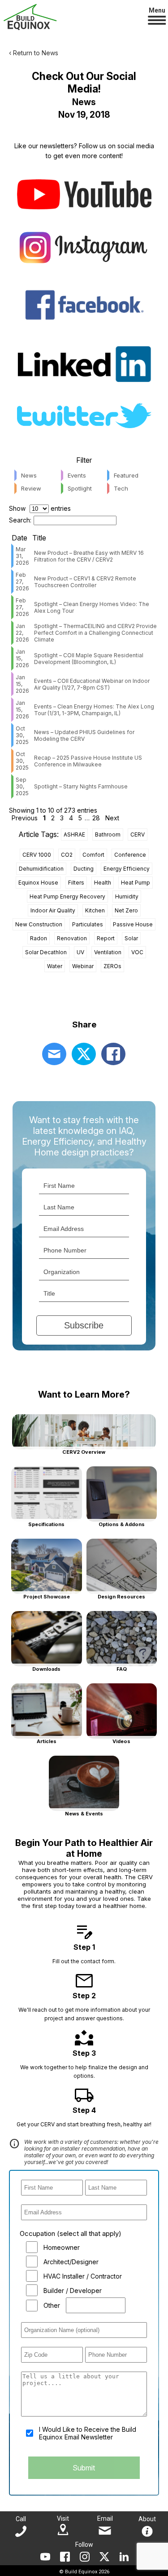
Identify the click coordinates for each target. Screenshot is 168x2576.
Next (112, 818)
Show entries (40, 508)
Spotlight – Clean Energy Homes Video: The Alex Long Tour (92, 607)
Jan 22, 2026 (22, 633)
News (29, 475)
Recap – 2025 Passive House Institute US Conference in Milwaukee (88, 761)
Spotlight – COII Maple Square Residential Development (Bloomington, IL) (89, 659)
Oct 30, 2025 (22, 735)
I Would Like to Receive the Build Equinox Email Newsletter (88, 2433)
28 (96, 818)
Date (19, 538)
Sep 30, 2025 (22, 786)
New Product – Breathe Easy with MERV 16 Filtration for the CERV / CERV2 (89, 556)
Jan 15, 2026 (22, 658)
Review (31, 488)
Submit (84, 2468)
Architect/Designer (71, 2262)
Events (77, 475)
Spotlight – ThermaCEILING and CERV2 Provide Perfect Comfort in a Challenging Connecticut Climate (95, 633)
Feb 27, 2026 (22, 582)
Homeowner (62, 2247)
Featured (126, 475)
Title (39, 538)
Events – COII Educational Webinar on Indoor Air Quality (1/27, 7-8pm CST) (92, 684)
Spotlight (80, 488)
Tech (121, 488)
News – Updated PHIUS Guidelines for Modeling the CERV (84, 735)
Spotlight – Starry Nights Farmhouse (81, 786)
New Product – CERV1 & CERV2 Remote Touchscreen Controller (85, 582)
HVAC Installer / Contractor (83, 2276)
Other (52, 2305)
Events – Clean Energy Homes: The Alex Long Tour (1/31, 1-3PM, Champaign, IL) (94, 710)
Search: (20, 520)
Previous (25, 818)
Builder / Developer (73, 2291)
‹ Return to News (34, 53)
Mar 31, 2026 (22, 556)
